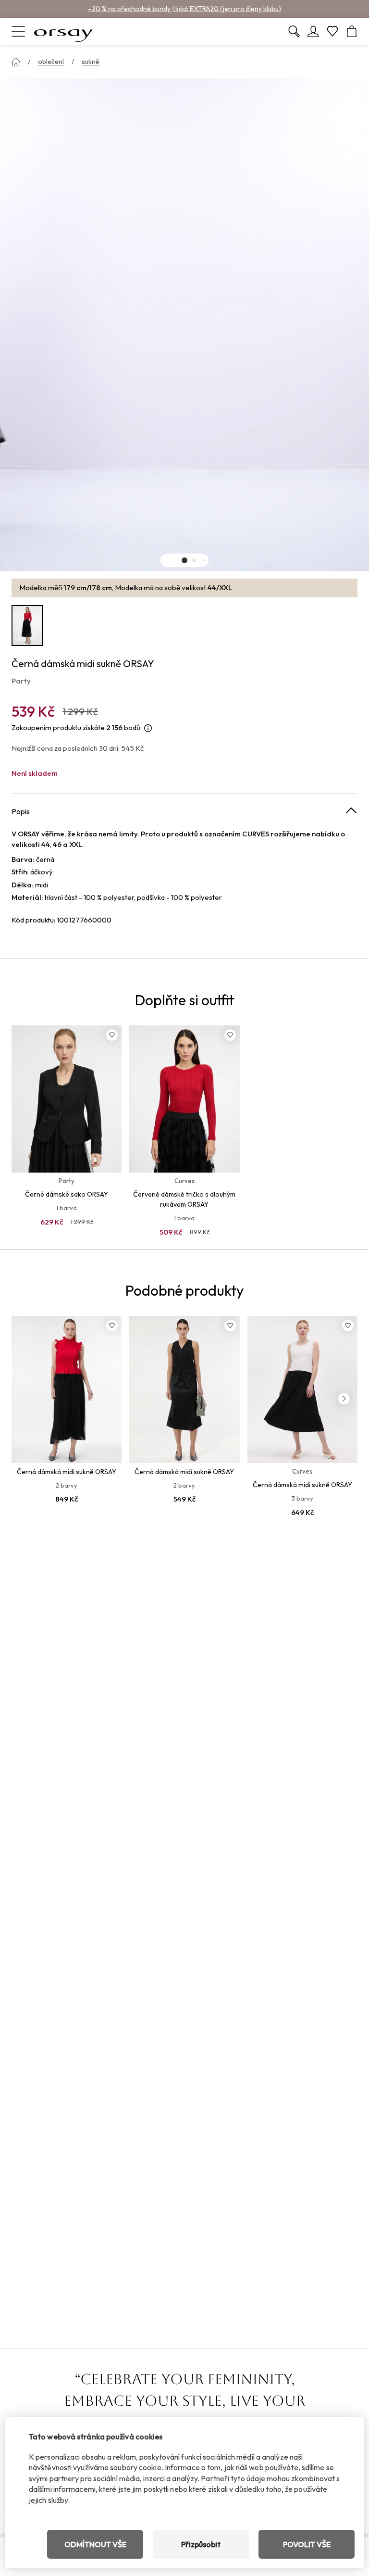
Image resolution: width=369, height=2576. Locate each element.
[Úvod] (16, 62)
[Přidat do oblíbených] (112, 1035)
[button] (184, 560)
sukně (91, 62)
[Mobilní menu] (18, 31)
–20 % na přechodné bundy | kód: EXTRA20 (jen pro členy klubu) (184, 9)
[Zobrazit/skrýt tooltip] (148, 728)
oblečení (51, 62)
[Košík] (352, 31)
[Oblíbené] (332, 31)
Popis (21, 811)
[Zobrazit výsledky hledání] (294, 31)
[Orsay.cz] (63, 31)
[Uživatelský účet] (313, 31)
